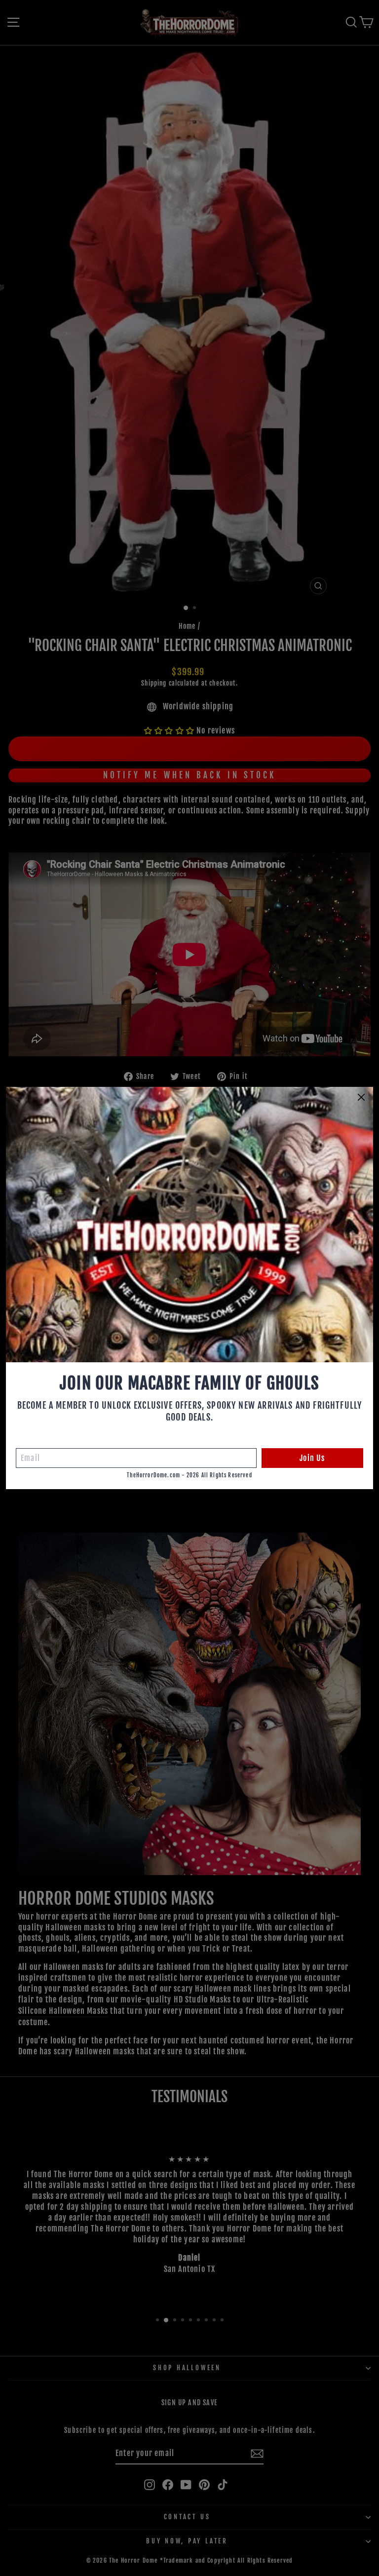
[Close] (361, 1097)
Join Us (312, 1458)
